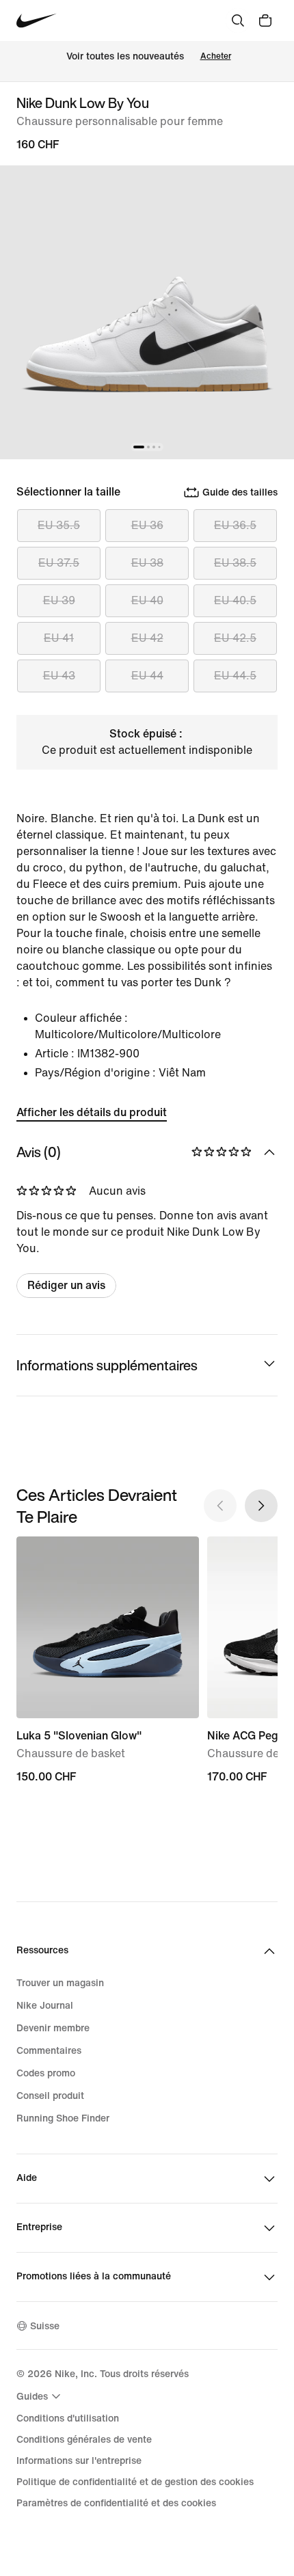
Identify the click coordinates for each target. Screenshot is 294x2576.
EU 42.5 (235, 638)
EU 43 (59, 676)
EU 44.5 (235, 676)
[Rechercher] (238, 21)
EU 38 (147, 563)
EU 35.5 (59, 525)
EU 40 (147, 600)
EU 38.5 (235, 563)
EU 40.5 (235, 600)
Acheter (216, 56)
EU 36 (147, 525)
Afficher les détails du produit (92, 1112)
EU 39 (59, 600)
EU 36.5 (235, 525)
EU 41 (59, 638)
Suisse (45, 2326)
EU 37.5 (59, 563)
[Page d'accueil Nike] (37, 21)
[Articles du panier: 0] (265, 21)
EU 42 (147, 638)
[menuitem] (40, 2396)
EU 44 (147, 676)
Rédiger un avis (66, 1285)
